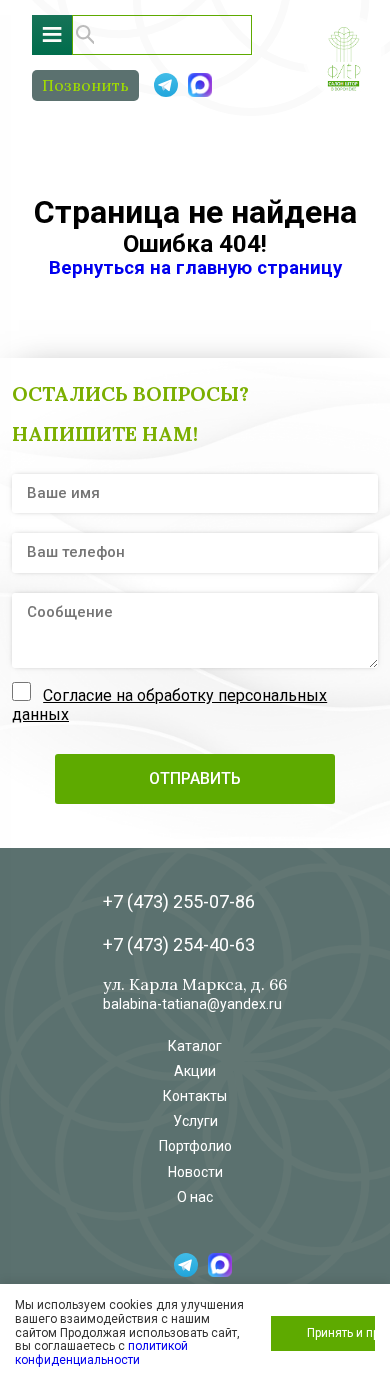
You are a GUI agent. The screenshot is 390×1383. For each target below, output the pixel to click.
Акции (195, 1071)
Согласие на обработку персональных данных (169, 704)
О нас (195, 1197)
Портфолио (195, 1146)
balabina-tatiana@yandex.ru (192, 1004)
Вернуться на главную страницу (195, 268)
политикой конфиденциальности (101, 1353)
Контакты (195, 1096)
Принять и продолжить (341, 1333)
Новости (195, 1172)
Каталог (195, 1046)
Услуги (195, 1121)
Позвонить (85, 85)
